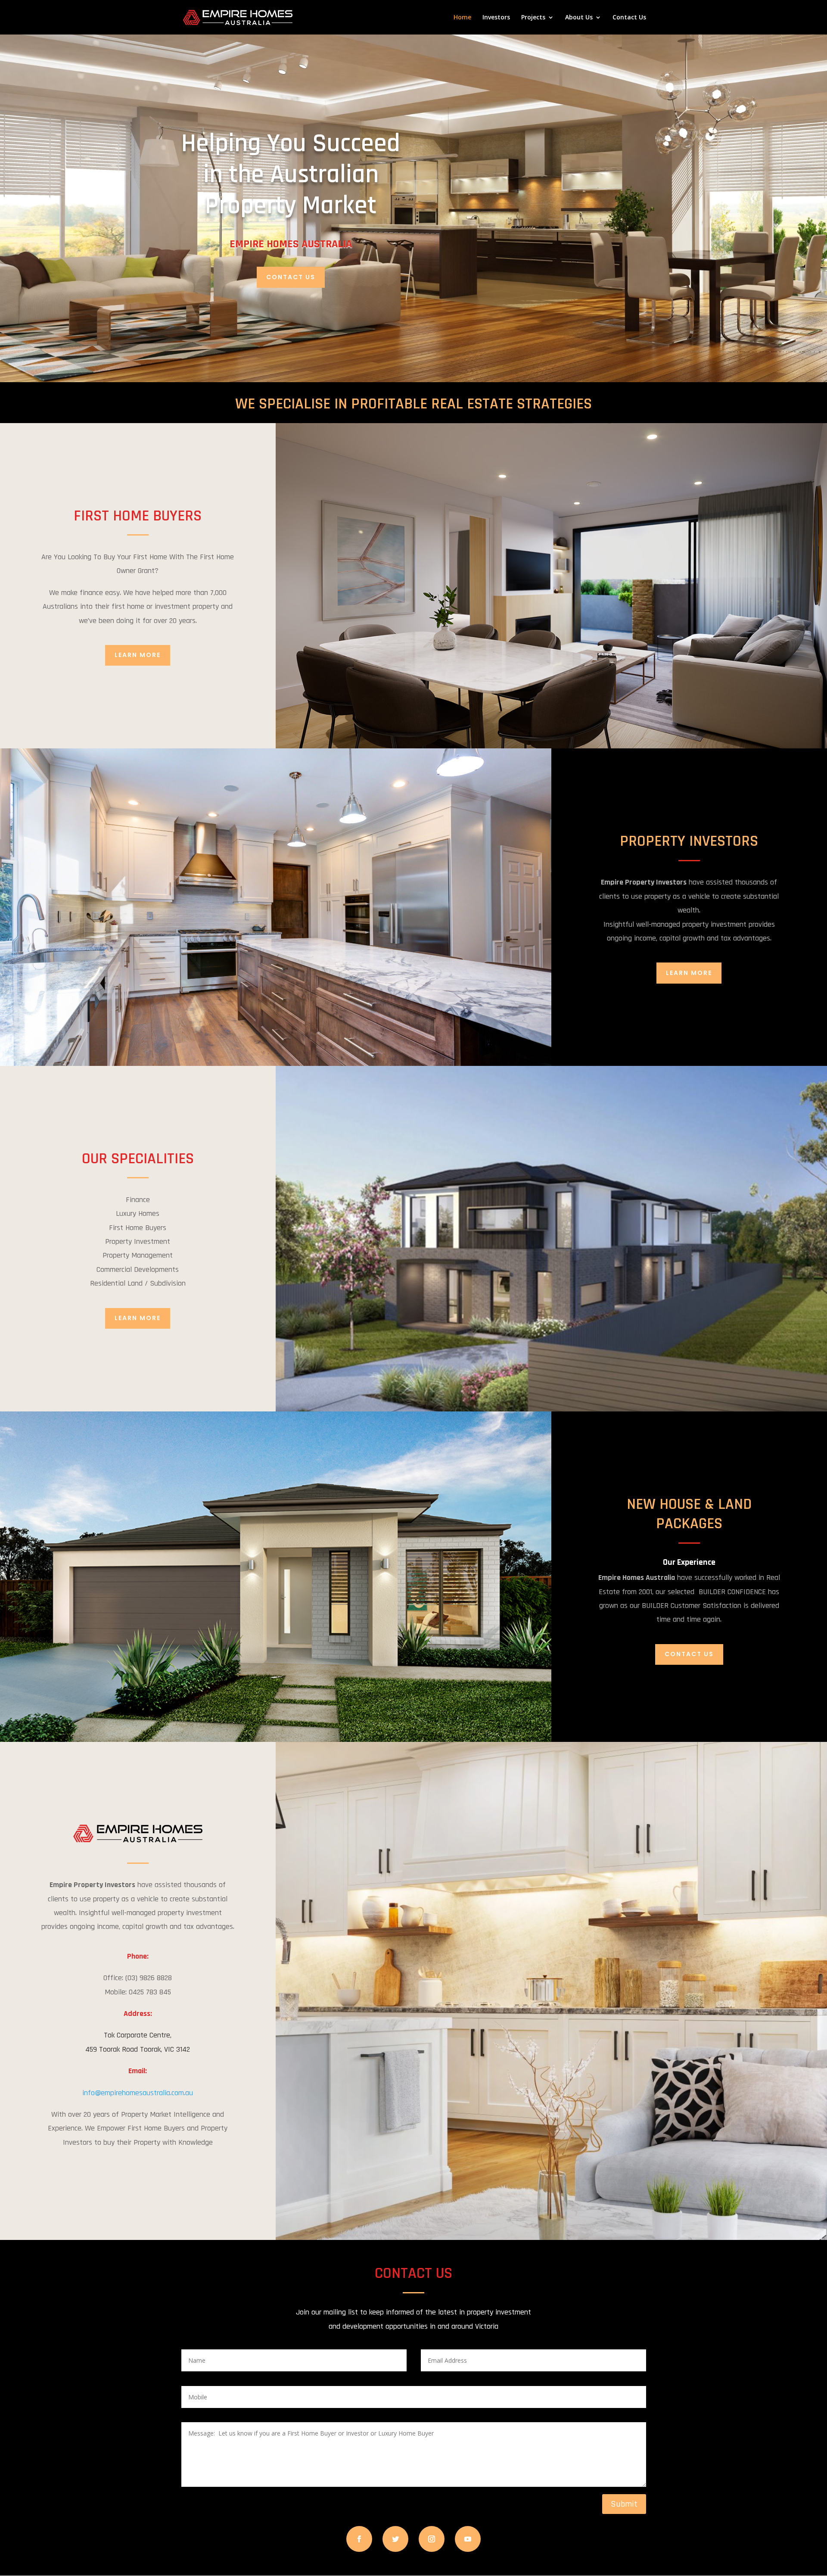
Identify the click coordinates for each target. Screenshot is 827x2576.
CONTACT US (291, 277)
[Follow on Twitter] (395, 2539)
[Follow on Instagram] (432, 2539)
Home (462, 18)
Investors (496, 18)
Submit (624, 2504)
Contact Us (629, 18)
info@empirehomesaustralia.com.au (138, 2093)
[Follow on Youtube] (468, 2539)
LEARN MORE (138, 655)
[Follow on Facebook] (359, 2539)
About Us (579, 18)
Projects (533, 18)
